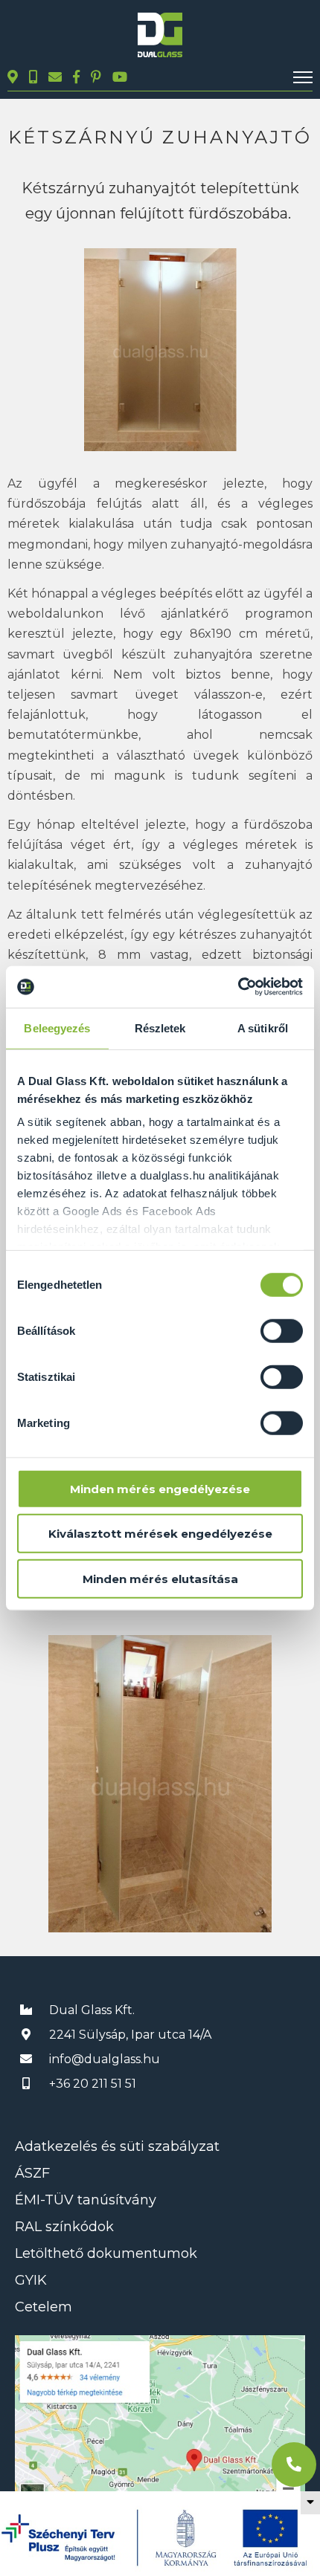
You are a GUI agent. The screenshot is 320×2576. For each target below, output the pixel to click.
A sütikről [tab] (263, 1028)
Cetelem (44, 2307)
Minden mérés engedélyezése (160, 1488)
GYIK (31, 2280)
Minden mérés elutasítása (160, 1578)
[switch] (282, 1330)
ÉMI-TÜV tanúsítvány (86, 2200)
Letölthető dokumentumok (106, 2253)
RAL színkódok (64, 2227)
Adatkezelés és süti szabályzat (117, 2146)
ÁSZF (32, 2173)
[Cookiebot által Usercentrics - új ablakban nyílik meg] (238, 987)
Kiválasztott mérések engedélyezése (160, 1534)
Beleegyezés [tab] (57, 1028)
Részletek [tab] (160, 1028)
